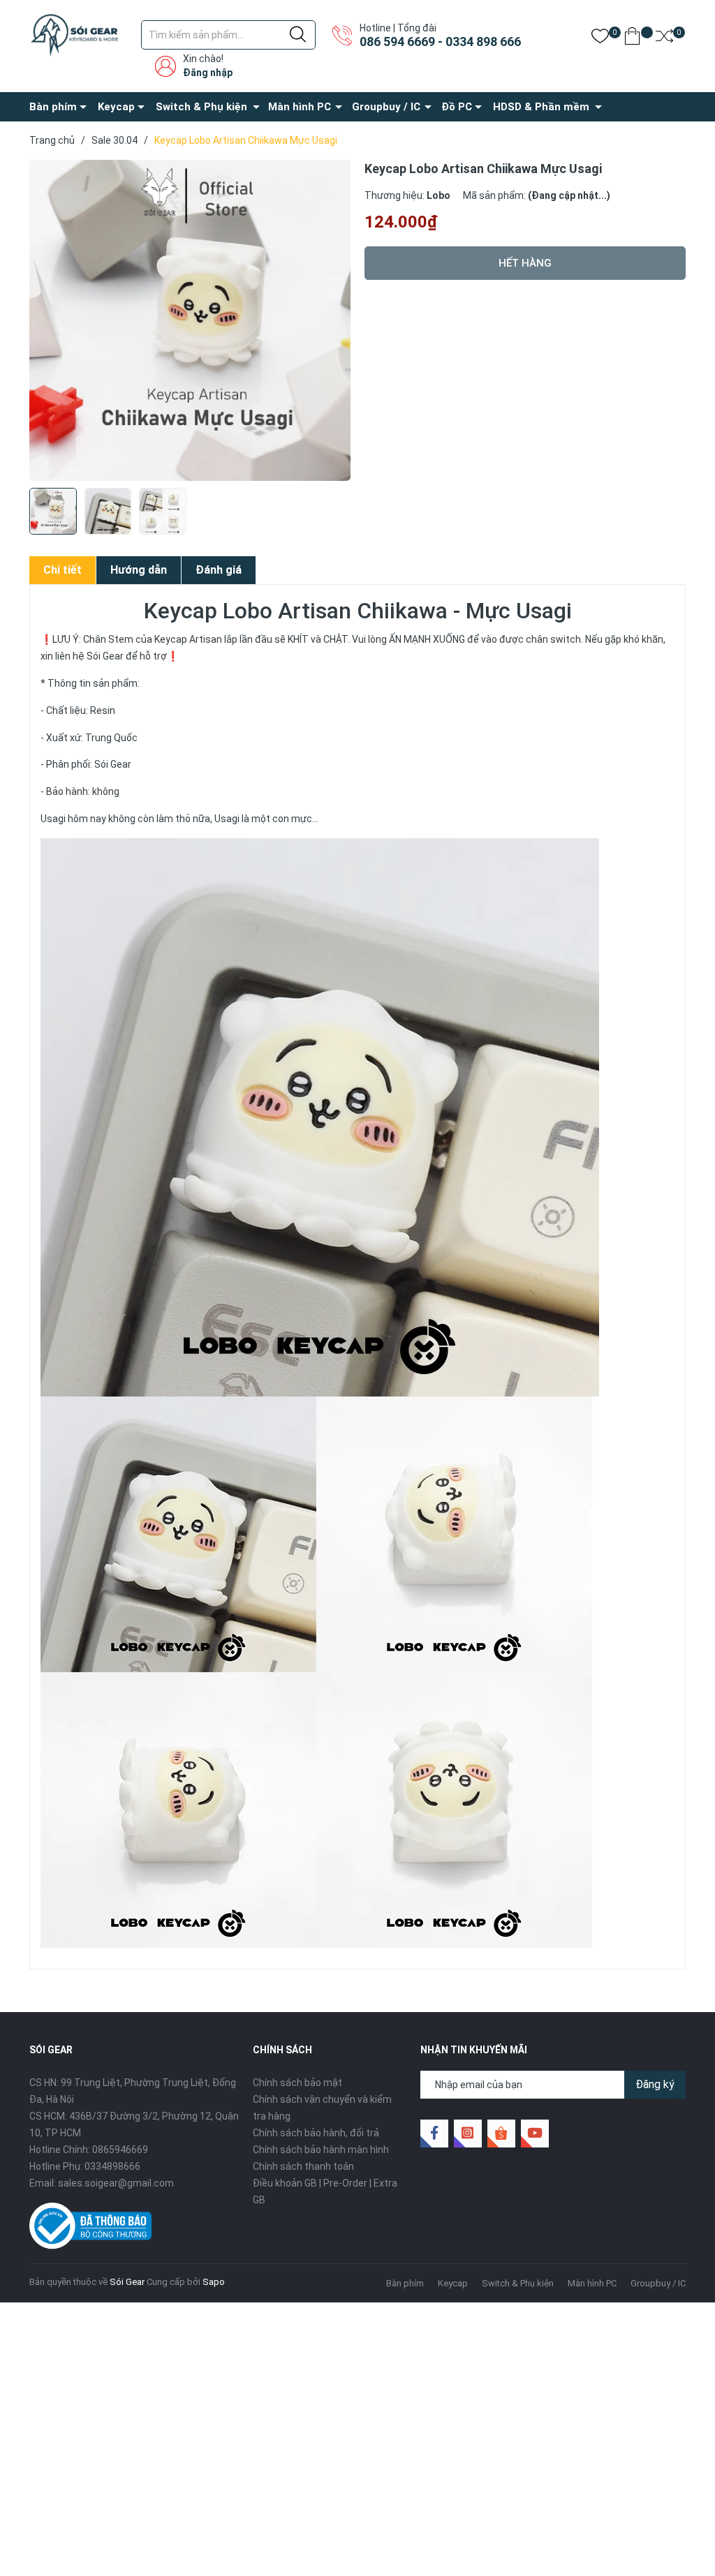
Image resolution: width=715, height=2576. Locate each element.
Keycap (116, 107)
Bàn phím (53, 107)
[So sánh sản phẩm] (664, 39)
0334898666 (112, 2166)
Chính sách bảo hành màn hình (321, 2150)
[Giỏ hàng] (632, 39)
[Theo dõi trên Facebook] (434, 2134)
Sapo (214, 2282)
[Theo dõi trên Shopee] (501, 2134)
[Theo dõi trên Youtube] (535, 2134)
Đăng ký (655, 2084)
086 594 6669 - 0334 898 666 (440, 42)
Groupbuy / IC (386, 107)
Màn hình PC (300, 107)
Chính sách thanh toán (303, 2166)
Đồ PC (457, 107)
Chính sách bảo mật (297, 2083)
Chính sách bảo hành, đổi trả (316, 2133)
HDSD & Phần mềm (541, 107)
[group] (190, 320)
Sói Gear (127, 2282)
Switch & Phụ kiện (201, 107)
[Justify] (298, 35)
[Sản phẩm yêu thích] (600, 39)
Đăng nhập (208, 73)
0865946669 (120, 2150)
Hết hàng (525, 263)
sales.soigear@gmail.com (116, 2183)
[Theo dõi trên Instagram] (468, 2134)
